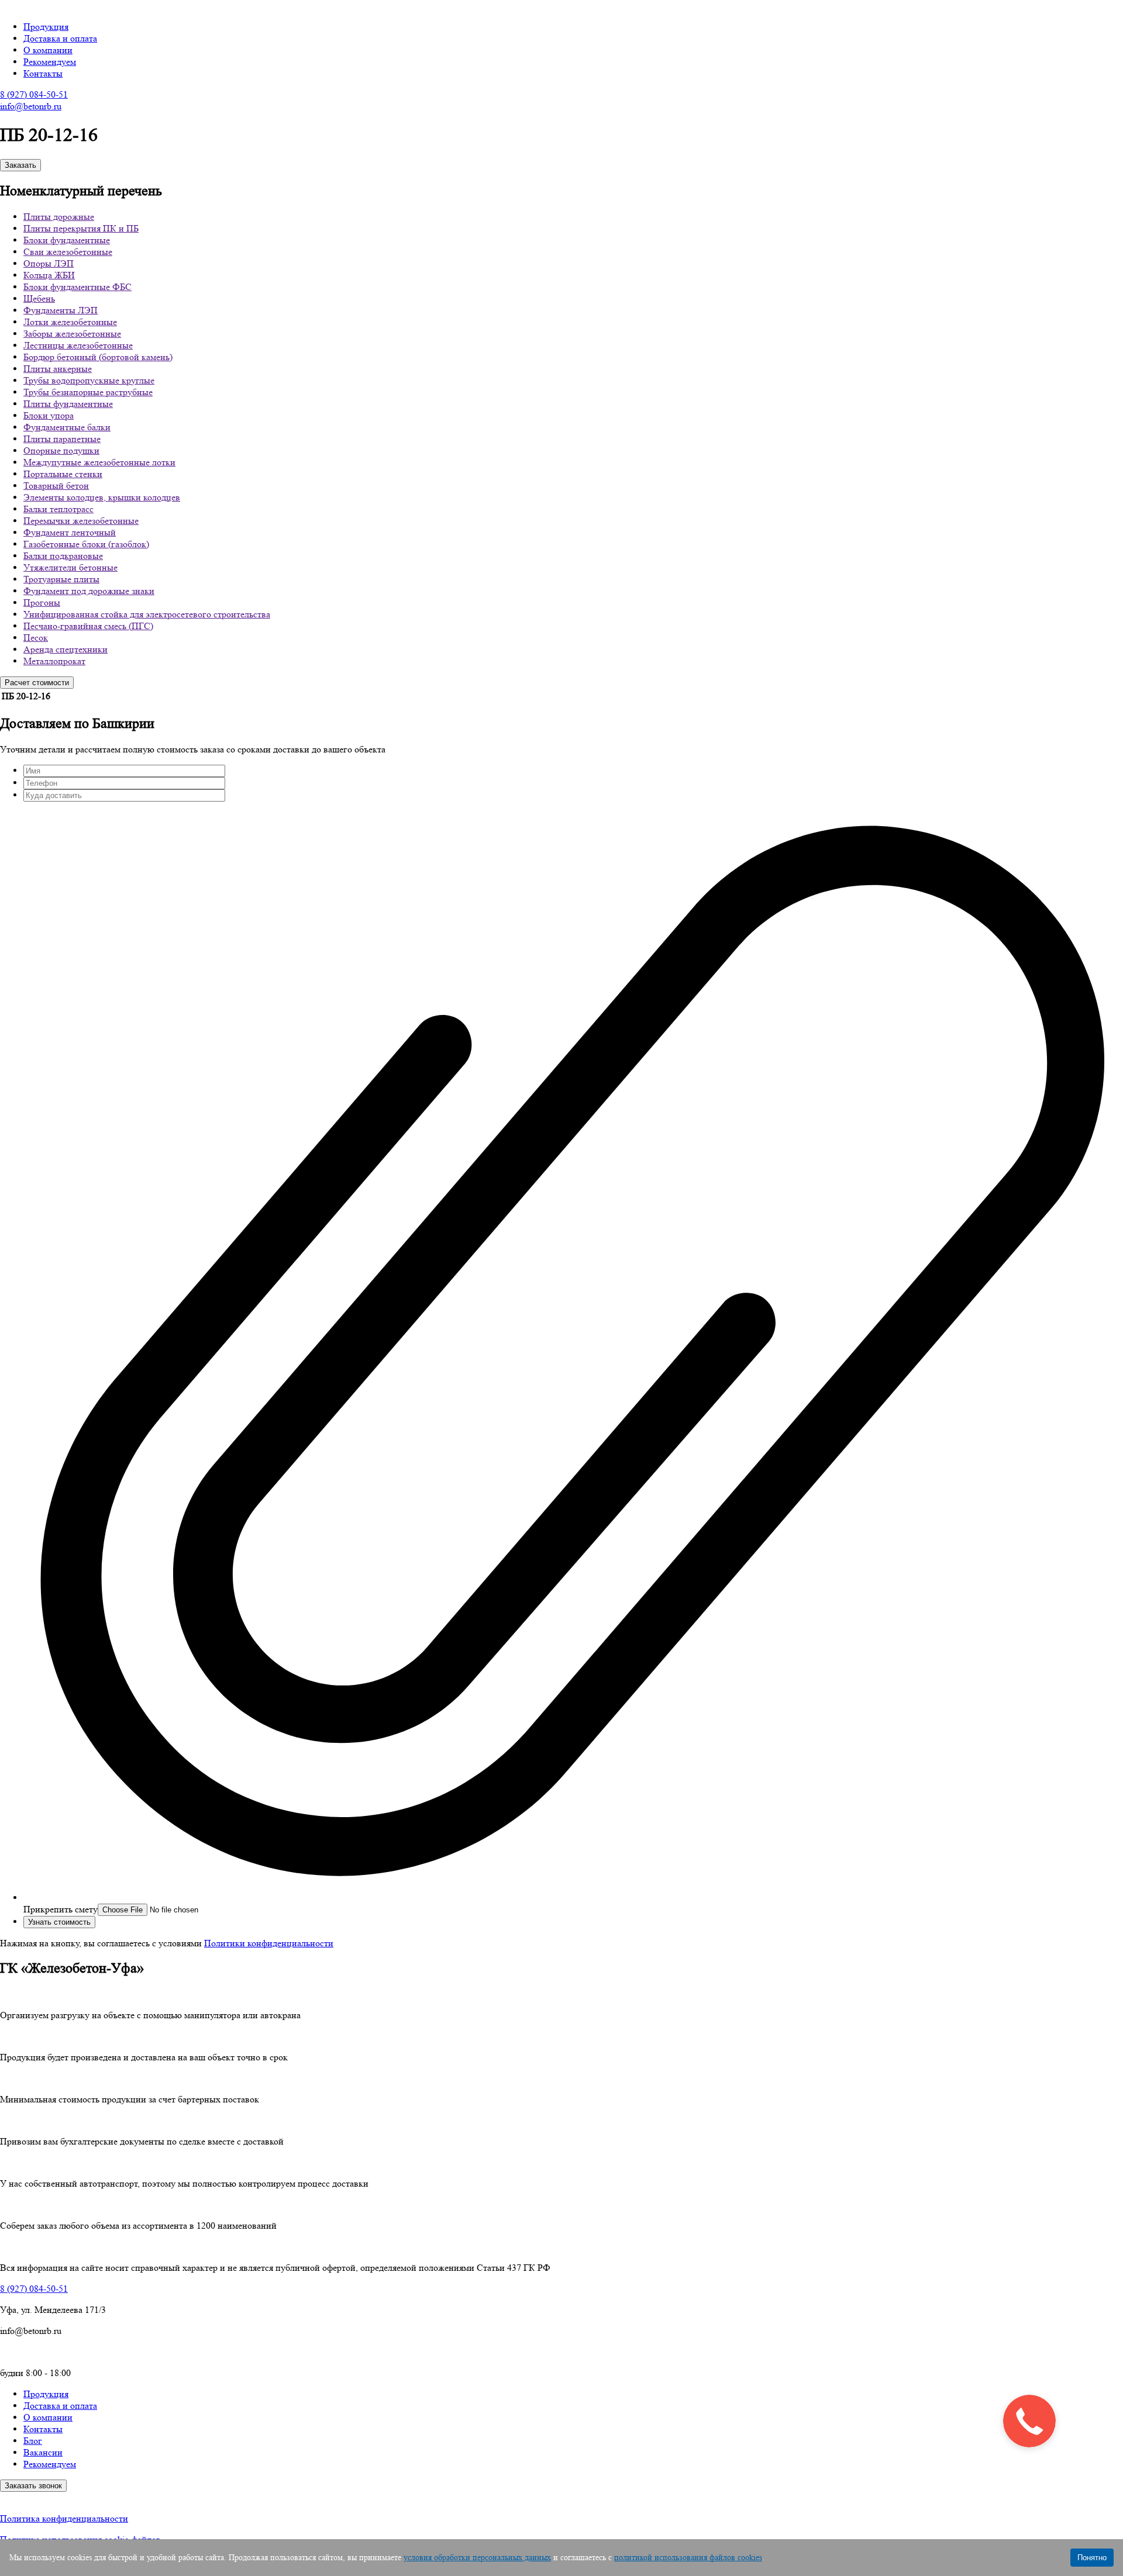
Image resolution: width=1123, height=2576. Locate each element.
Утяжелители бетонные (70, 567)
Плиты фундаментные (68, 404)
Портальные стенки (63, 474)
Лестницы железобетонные (78, 345)
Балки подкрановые (63, 556)
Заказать (20, 165)
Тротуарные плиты (61, 579)
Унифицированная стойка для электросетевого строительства (147, 614)
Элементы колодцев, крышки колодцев (102, 497)
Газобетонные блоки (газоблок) (86, 544)
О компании (48, 50)
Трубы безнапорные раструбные (88, 392)
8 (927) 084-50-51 (34, 94)
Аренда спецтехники (66, 649)
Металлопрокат (54, 661)
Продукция (46, 27)
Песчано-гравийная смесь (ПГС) (88, 626)
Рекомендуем (50, 62)
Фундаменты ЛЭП (61, 310)
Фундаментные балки (67, 427)
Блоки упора (49, 415)
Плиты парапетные (62, 439)
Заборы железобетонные (72, 334)
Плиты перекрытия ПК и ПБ (81, 228)
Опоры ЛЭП (49, 263)
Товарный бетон (56, 486)
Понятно (1092, 2558)
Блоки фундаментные (67, 240)
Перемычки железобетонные (81, 521)
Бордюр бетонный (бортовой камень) (98, 357)
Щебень (39, 298)
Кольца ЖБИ (49, 275)
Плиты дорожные (59, 217)
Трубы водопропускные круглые (89, 380)
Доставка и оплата (60, 38)
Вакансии (43, 2452)
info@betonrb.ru (31, 106)
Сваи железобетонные (68, 252)
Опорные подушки (61, 450)
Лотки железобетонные (70, 322)
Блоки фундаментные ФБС (77, 287)
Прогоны (42, 602)
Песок (36, 638)
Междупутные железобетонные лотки (99, 462)
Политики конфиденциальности (269, 1943)
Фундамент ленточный (70, 532)
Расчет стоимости (37, 683)
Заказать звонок (33, 2486)
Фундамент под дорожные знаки (89, 591)
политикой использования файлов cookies (688, 2557)
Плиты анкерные (58, 369)
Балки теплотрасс (58, 509)
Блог (33, 2441)
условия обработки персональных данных (477, 2557)
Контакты (43, 73)
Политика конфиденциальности (64, 2518)
